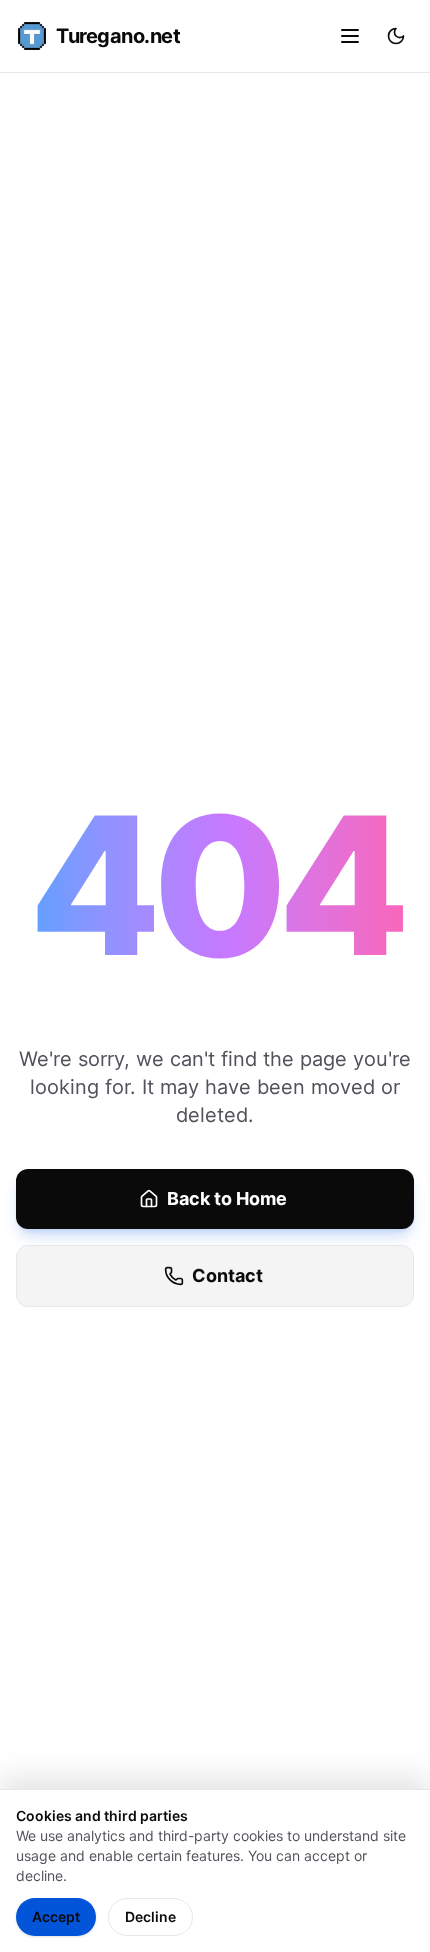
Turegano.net (118, 36)
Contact (227, 1275)
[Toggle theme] (396, 36)
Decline (150, 1916)
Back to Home (227, 1198)
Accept (56, 1916)
